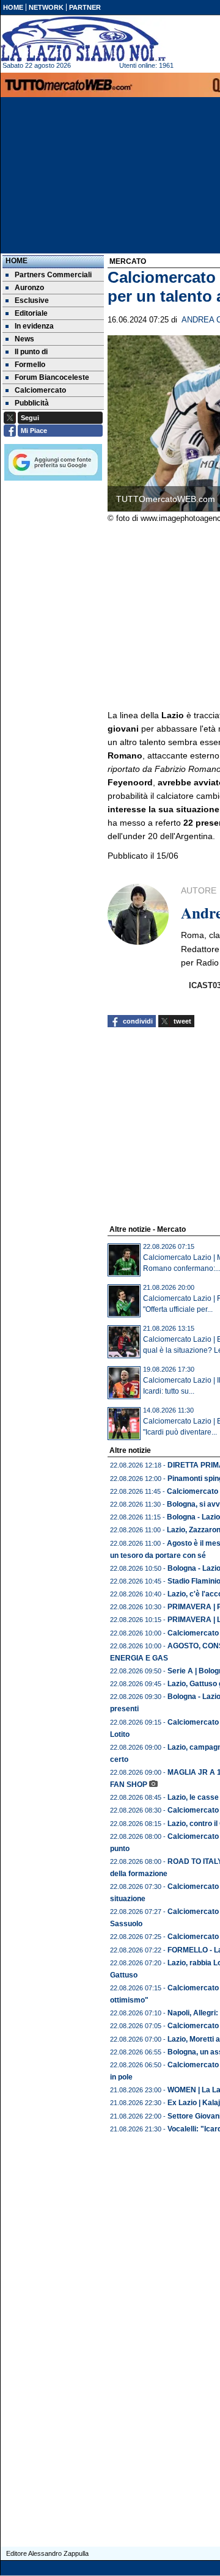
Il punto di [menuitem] (31, 352)
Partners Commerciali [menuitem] (53, 275)
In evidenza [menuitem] (34, 326)
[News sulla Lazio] (83, 39)
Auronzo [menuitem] (29, 288)
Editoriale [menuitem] (31, 313)
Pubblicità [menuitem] (32, 403)
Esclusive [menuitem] (32, 300)
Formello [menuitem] (30, 365)
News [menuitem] (24, 339)
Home (16, 261)
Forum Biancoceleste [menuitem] (52, 377)
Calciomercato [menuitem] (40, 390)
